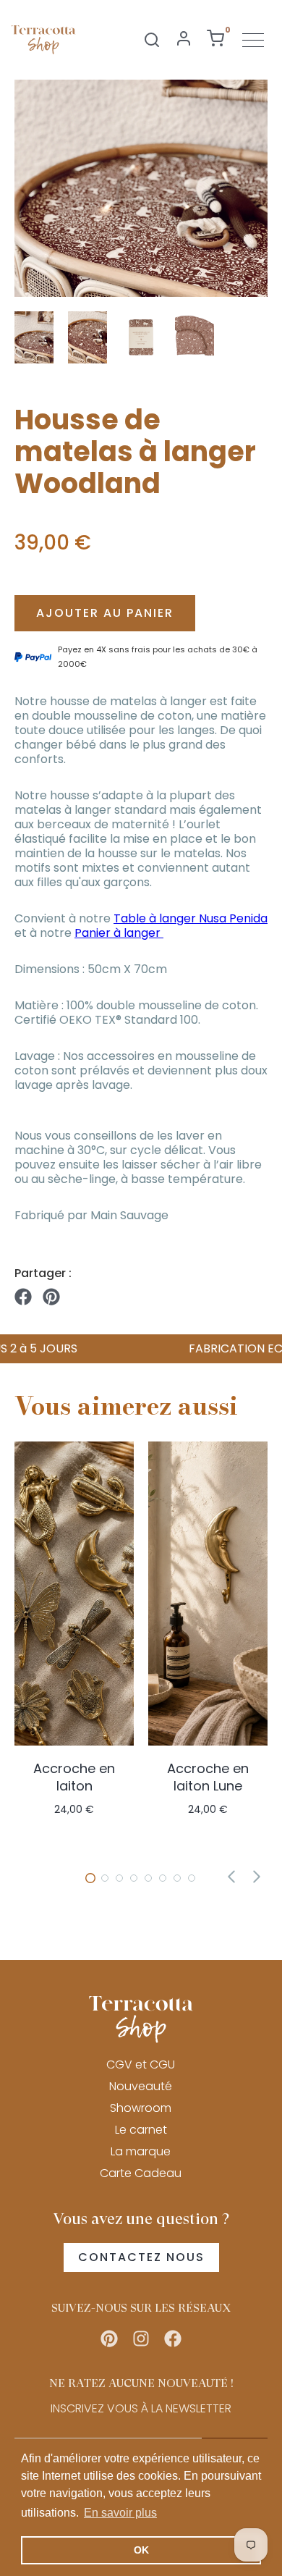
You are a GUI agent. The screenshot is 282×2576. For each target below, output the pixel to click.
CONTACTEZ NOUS (141, 2257)
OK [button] (141, 2550)
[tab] (90, 1878)
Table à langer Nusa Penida (191, 918)
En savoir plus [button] (120, 2513)
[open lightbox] (141, 188)
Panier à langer (119, 933)
